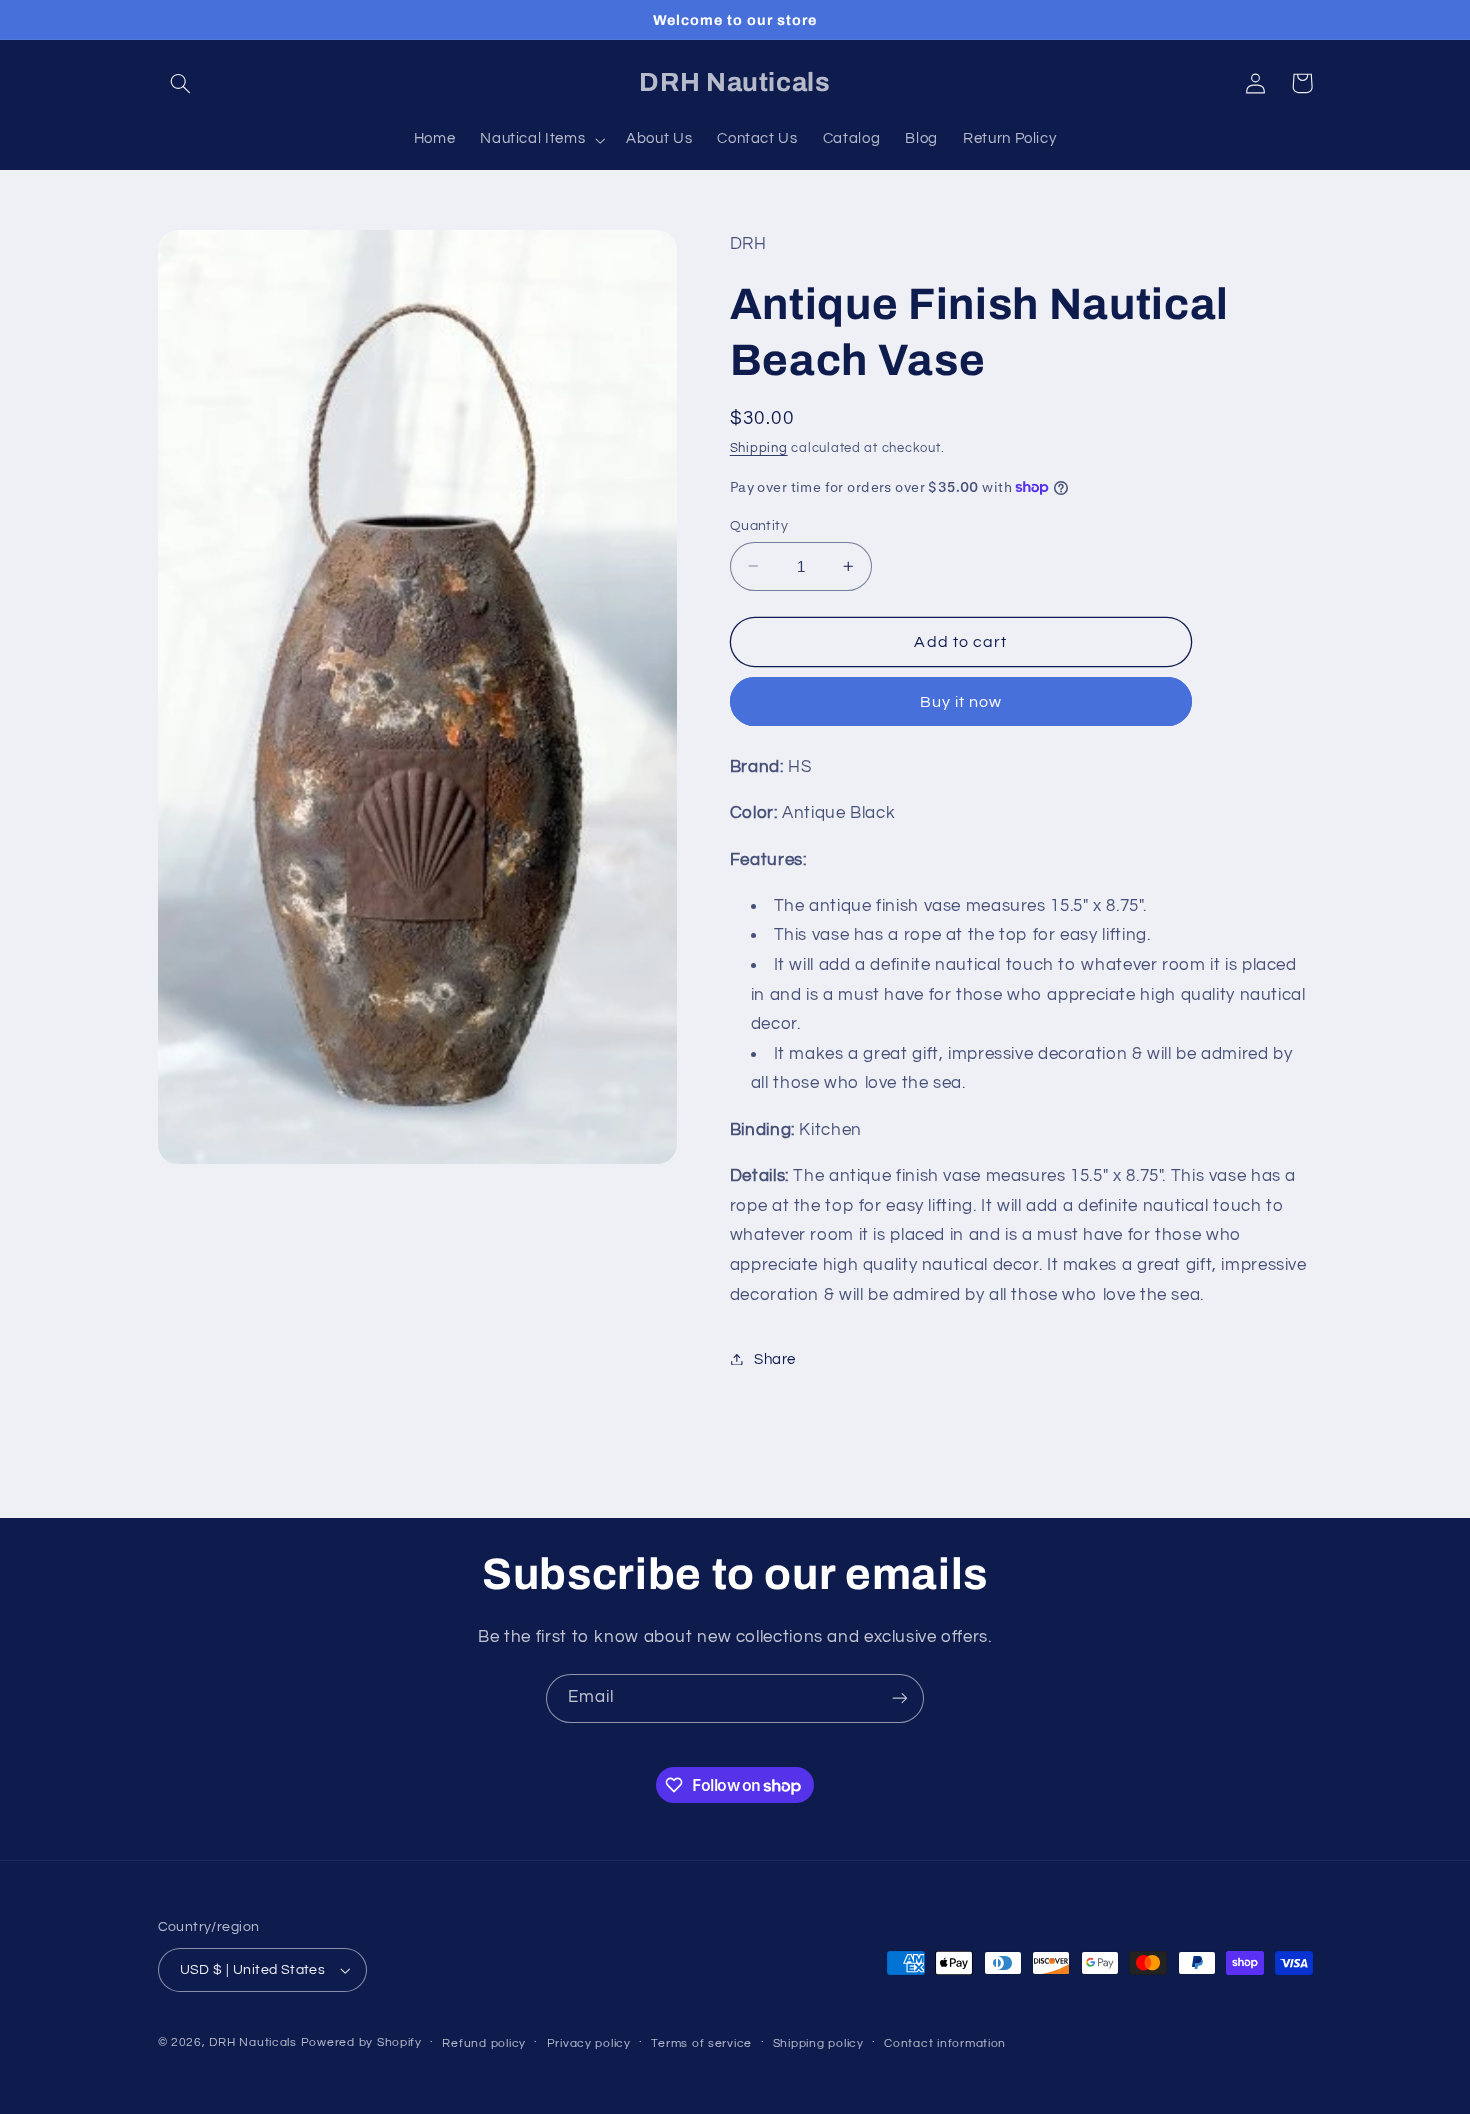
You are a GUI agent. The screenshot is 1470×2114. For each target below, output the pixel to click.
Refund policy (484, 2043)
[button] (181, 83)
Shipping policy (818, 2043)
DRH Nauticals (253, 2042)
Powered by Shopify (361, 2042)
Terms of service (701, 2043)
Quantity (759, 525)
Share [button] (775, 1358)
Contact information (945, 2043)
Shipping (759, 447)
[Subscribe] (900, 1698)
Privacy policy (589, 2043)
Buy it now (961, 701)
